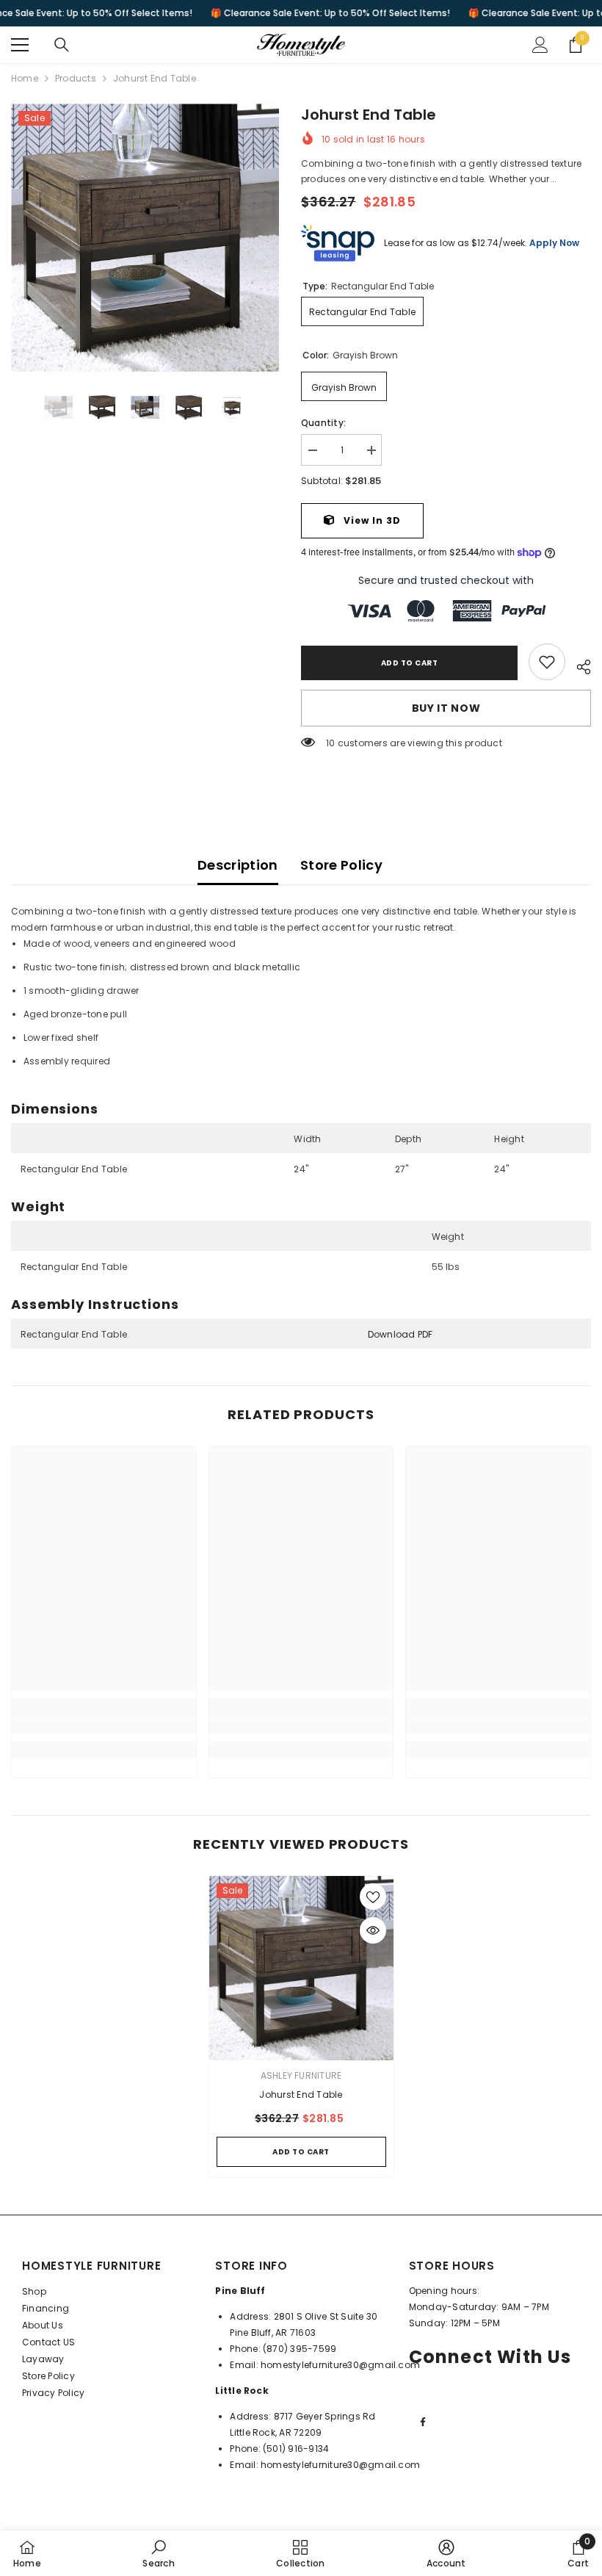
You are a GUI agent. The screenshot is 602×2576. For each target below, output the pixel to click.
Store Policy (341, 865)
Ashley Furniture (301, 2075)
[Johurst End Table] (301, 1968)
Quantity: (323, 423)
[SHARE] (578, 665)
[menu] (20, 45)
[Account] (540, 45)
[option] (145, 238)
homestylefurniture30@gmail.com (340, 2365)
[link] (547, 662)
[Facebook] (423, 2422)
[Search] (62, 45)
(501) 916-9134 (296, 2449)
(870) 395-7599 (300, 2349)
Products (76, 78)
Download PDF (400, 1334)
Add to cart (410, 663)
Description (238, 865)
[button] (15, 408)
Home (25, 78)
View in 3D (371, 520)
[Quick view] (373, 1930)
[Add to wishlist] (373, 1897)
